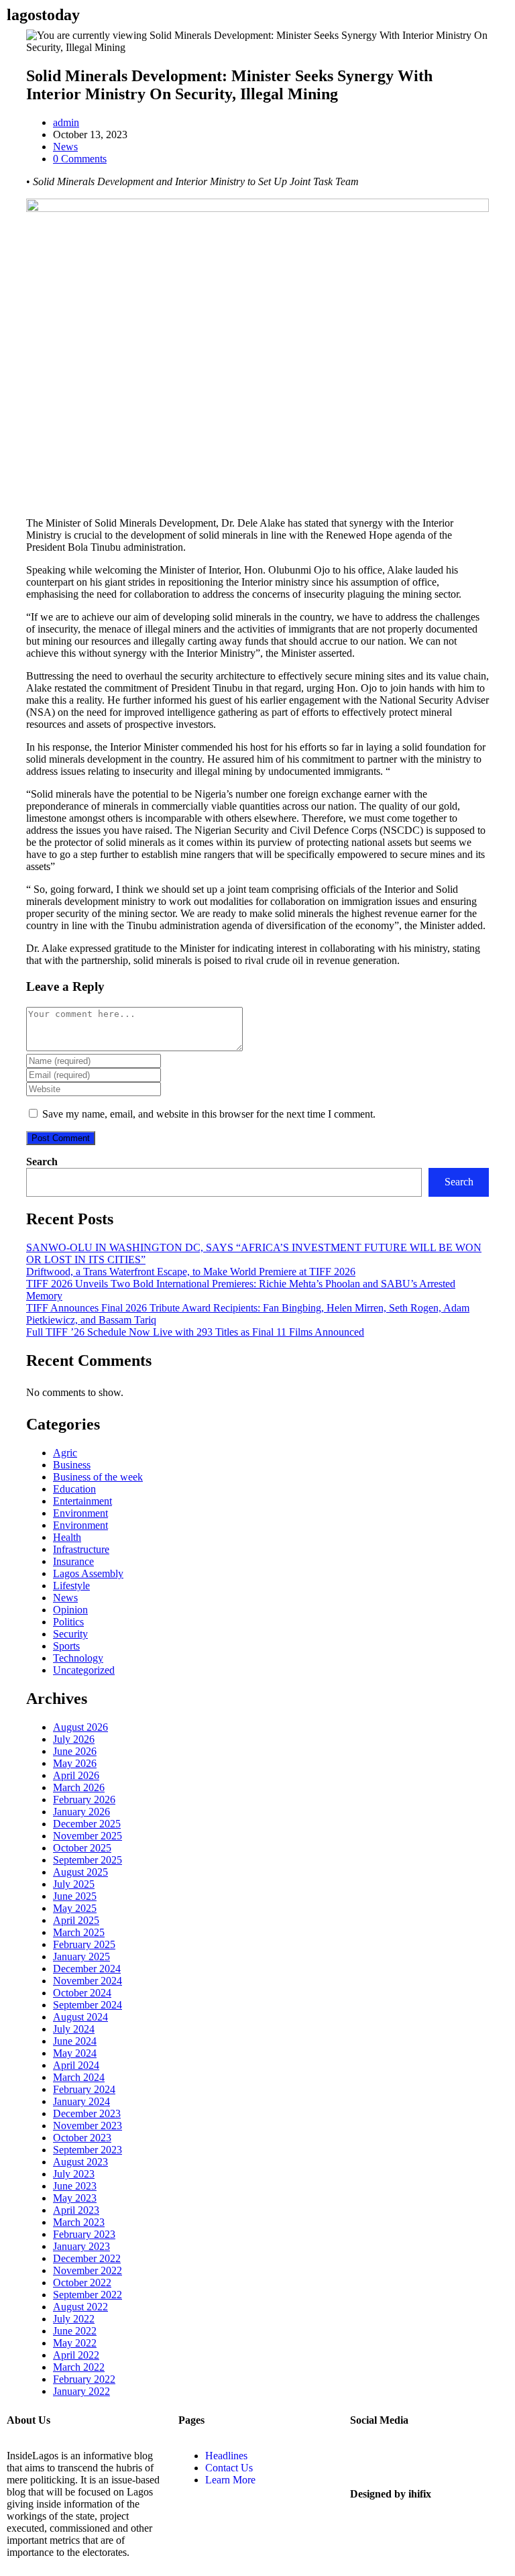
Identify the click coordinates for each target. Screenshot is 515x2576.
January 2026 (81, 1812)
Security (70, 1634)
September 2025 (88, 1860)
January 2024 (81, 2101)
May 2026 (75, 1763)
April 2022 (76, 2355)
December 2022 (87, 2258)
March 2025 (79, 1932)
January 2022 (81, 2391)
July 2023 (74, 2174)
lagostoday (43, 15)
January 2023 (81, 2246)
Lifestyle (71, 1586)
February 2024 (84, 2089)
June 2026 (75, 1751)
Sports (66, 1646)
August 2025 (80, 1872)
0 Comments (80, 159)
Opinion (70, 1610)
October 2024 (82, 1993)
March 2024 (79, 2077)
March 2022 (79, 2367)
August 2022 (80, 2307)
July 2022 (74, 2319)
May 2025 (75, 1908)
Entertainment (82, 1501)
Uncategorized (84, 1670)
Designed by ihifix (391, 2494)
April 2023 (76, 2210)
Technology (78, 1658)
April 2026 (76, 1775)
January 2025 (81, 1956)
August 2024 (80, 2017)
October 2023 (82, 2138)
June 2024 (75, 2041)
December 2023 (87, 2113)
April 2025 (76, 1920)
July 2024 (74, 2029)
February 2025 (84, 1944)
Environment (80, 1513)
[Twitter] (367, 2456)
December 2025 (87, 1824)
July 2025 (74, 1884)
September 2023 (88, 2150)
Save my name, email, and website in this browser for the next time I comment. (209, 1114)
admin (66, 122)
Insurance (73, 1561)
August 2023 (80, 2162)
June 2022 (75, 2331)
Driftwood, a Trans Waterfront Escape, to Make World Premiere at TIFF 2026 (191, 1272)
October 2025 (82, 1848)
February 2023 (84, 2234)
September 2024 (88, 2005)
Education (74, 1489)
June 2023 (75, 2186)
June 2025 (75, 1896)
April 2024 (76, 2065)
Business (72, 1465)
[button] (193, 14)
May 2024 (75, 2053)
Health (67, 1537)
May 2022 (75, 2343)
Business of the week (98, 1477)
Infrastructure (81, 1549)
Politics (68, 1622)
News (65, 147)
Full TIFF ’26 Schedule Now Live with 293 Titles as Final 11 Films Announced (195, 1332)
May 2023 (75, 2198)
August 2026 (80, 1727)
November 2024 (88, 1981)
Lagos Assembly (88, 1573)
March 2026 (79, 1787)
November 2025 (88, 1836)
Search (42, 1162)
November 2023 (88, 2126)
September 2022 (88, 2295)
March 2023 (79, 2222)
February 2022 (84, 2379)
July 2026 (74, 1739)
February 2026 (84, 1800)
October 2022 (82, 2283)
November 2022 (88, 2270)
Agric (65, 1453)
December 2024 (87, 1969)
